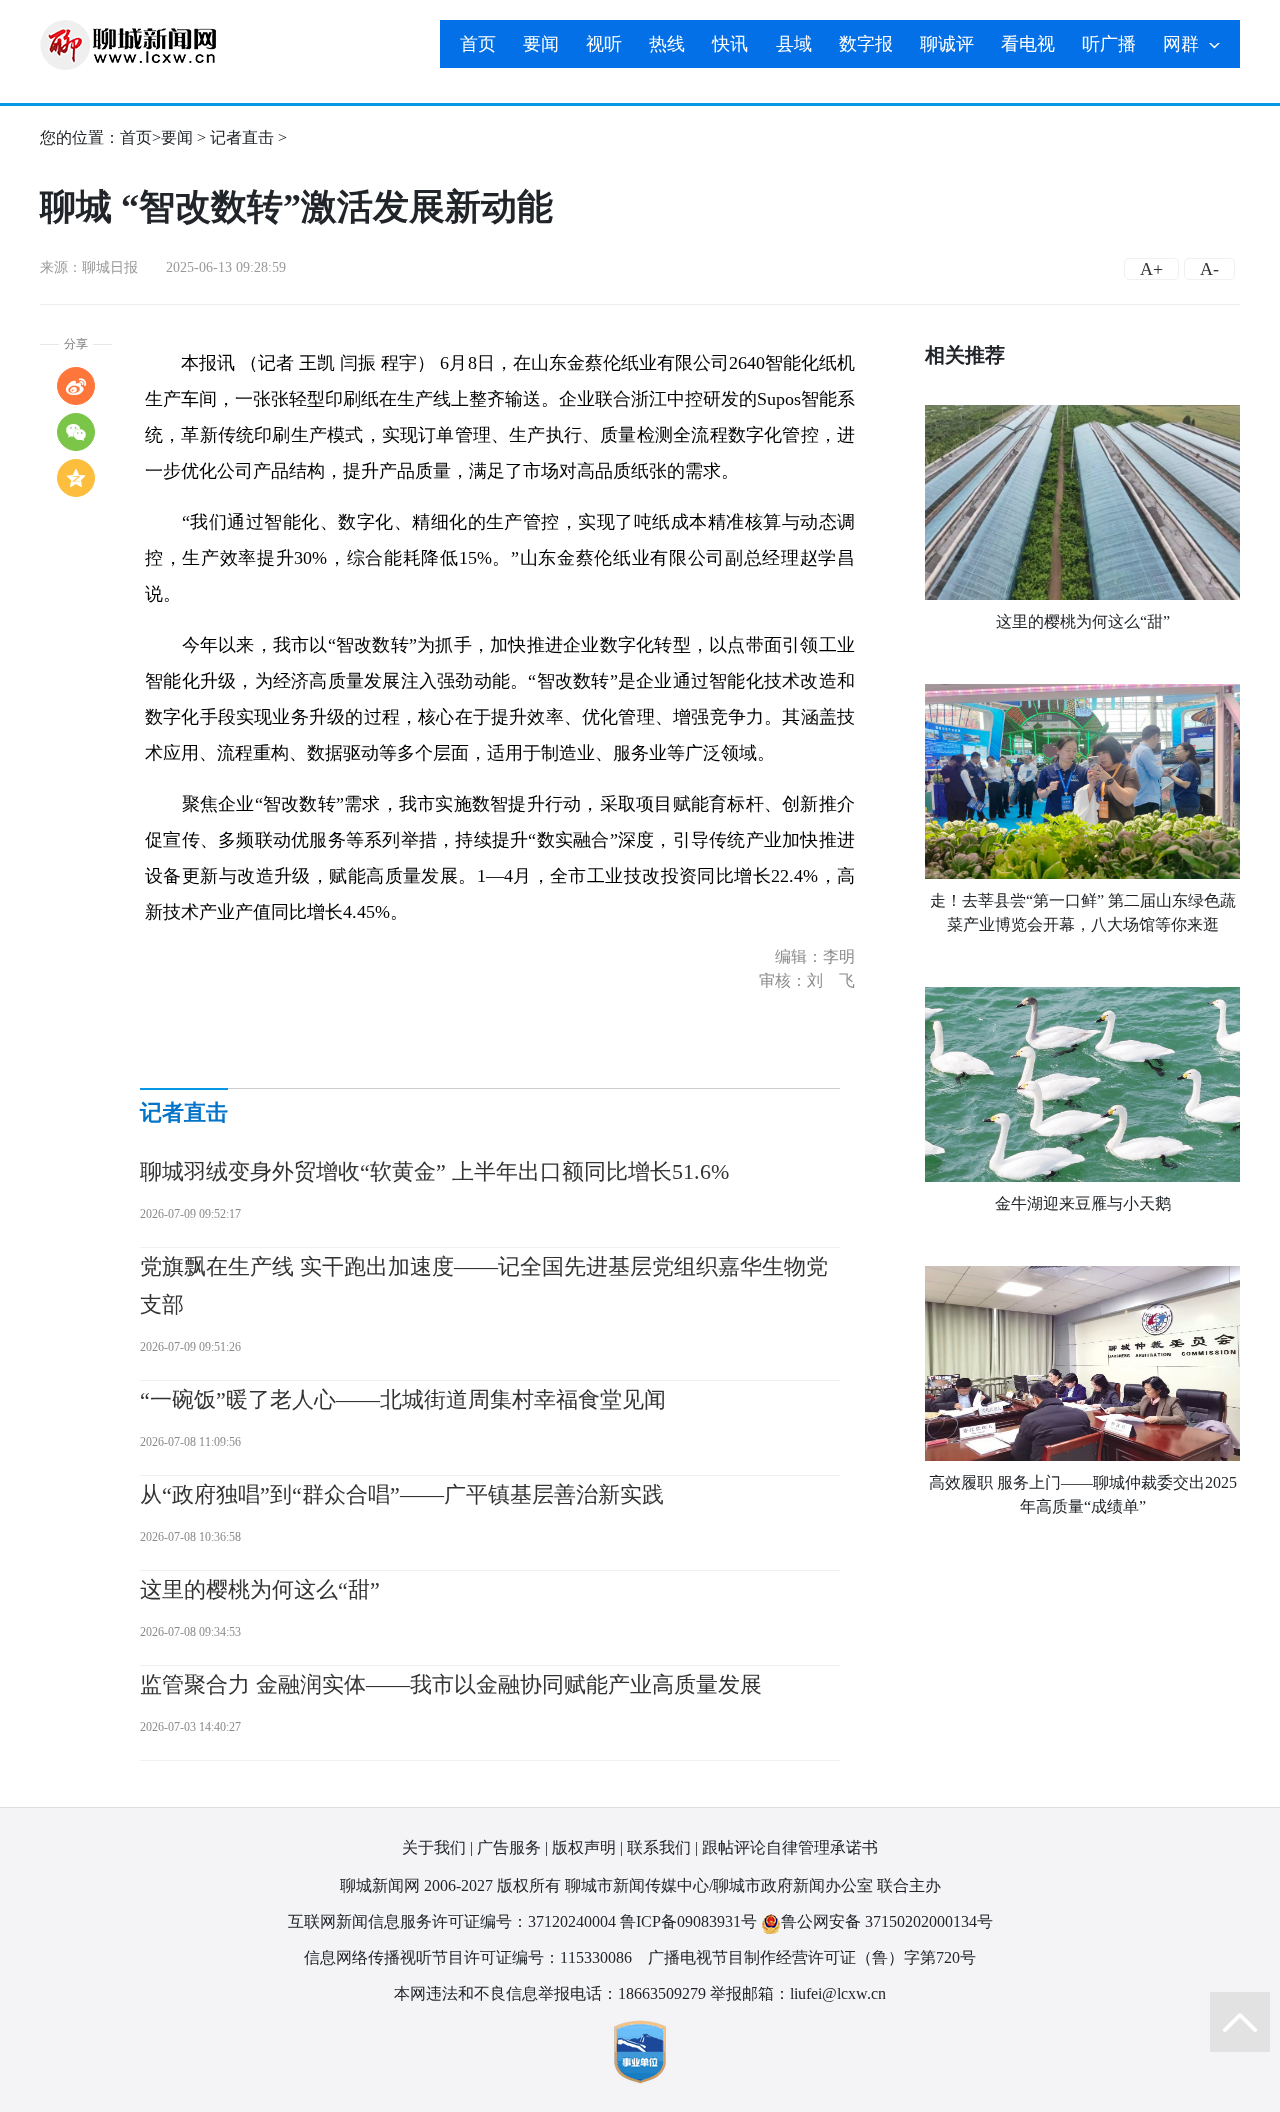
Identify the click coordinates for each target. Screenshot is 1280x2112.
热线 (667, 44)
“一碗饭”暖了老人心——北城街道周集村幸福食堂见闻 (403, 1399)
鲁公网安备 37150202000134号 (887, 1921)
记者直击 (242, 137)
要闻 (541, 44)
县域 (794, 44)
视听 (604, 44)
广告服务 (509, 1847)
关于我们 (434, 1847)
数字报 (866, 44)
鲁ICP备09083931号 (688, 1921)
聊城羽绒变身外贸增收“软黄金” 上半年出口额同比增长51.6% (434, 1171)
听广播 (1109, 44)
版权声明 (584, 1847)
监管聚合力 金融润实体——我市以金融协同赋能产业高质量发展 (451, 1684)
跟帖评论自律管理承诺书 (790, 1847)
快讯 (730, 44)
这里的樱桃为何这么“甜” (1083, 621)
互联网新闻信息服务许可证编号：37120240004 (452, 1921)
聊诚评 (947, 44)
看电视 (1028, 44)
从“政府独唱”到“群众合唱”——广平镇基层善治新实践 (402, 1494)
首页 (478, 44)
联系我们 (659, 1847)
